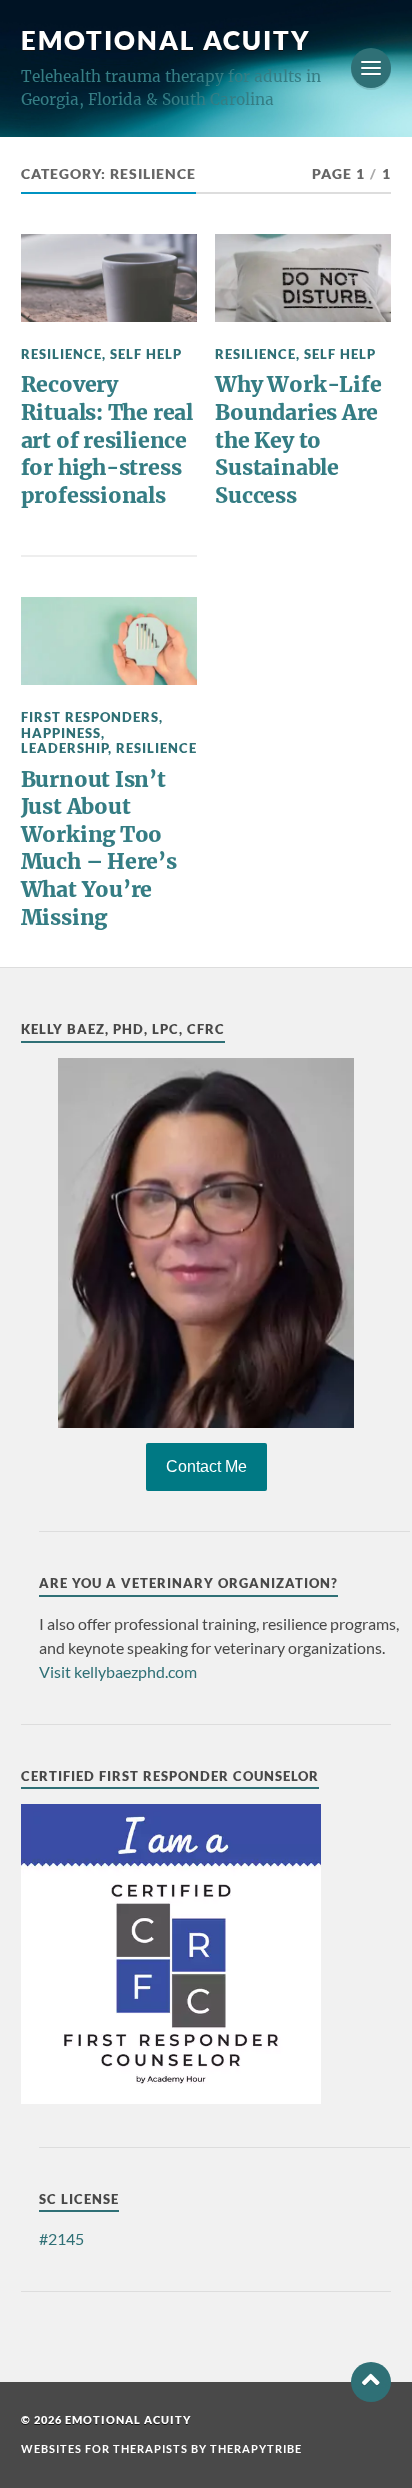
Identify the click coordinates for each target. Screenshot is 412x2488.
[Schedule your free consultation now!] (206, 1243)
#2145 (61, 2238)
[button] (371, 2382)
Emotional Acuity (166, 40)
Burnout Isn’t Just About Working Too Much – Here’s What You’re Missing (99, 848)
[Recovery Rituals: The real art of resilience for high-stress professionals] (109, 278)
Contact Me (206, 1466)
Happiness (61, 733)
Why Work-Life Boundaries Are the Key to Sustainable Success (298, 440)
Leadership (64, 748)
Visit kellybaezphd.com (118, 1671)
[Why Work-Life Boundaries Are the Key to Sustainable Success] (303, 278)
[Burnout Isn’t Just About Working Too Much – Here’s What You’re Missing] (109, 641)
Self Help (146, 354)
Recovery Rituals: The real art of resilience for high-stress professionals (107, 440)
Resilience (61, 354)
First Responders (90, 717)
